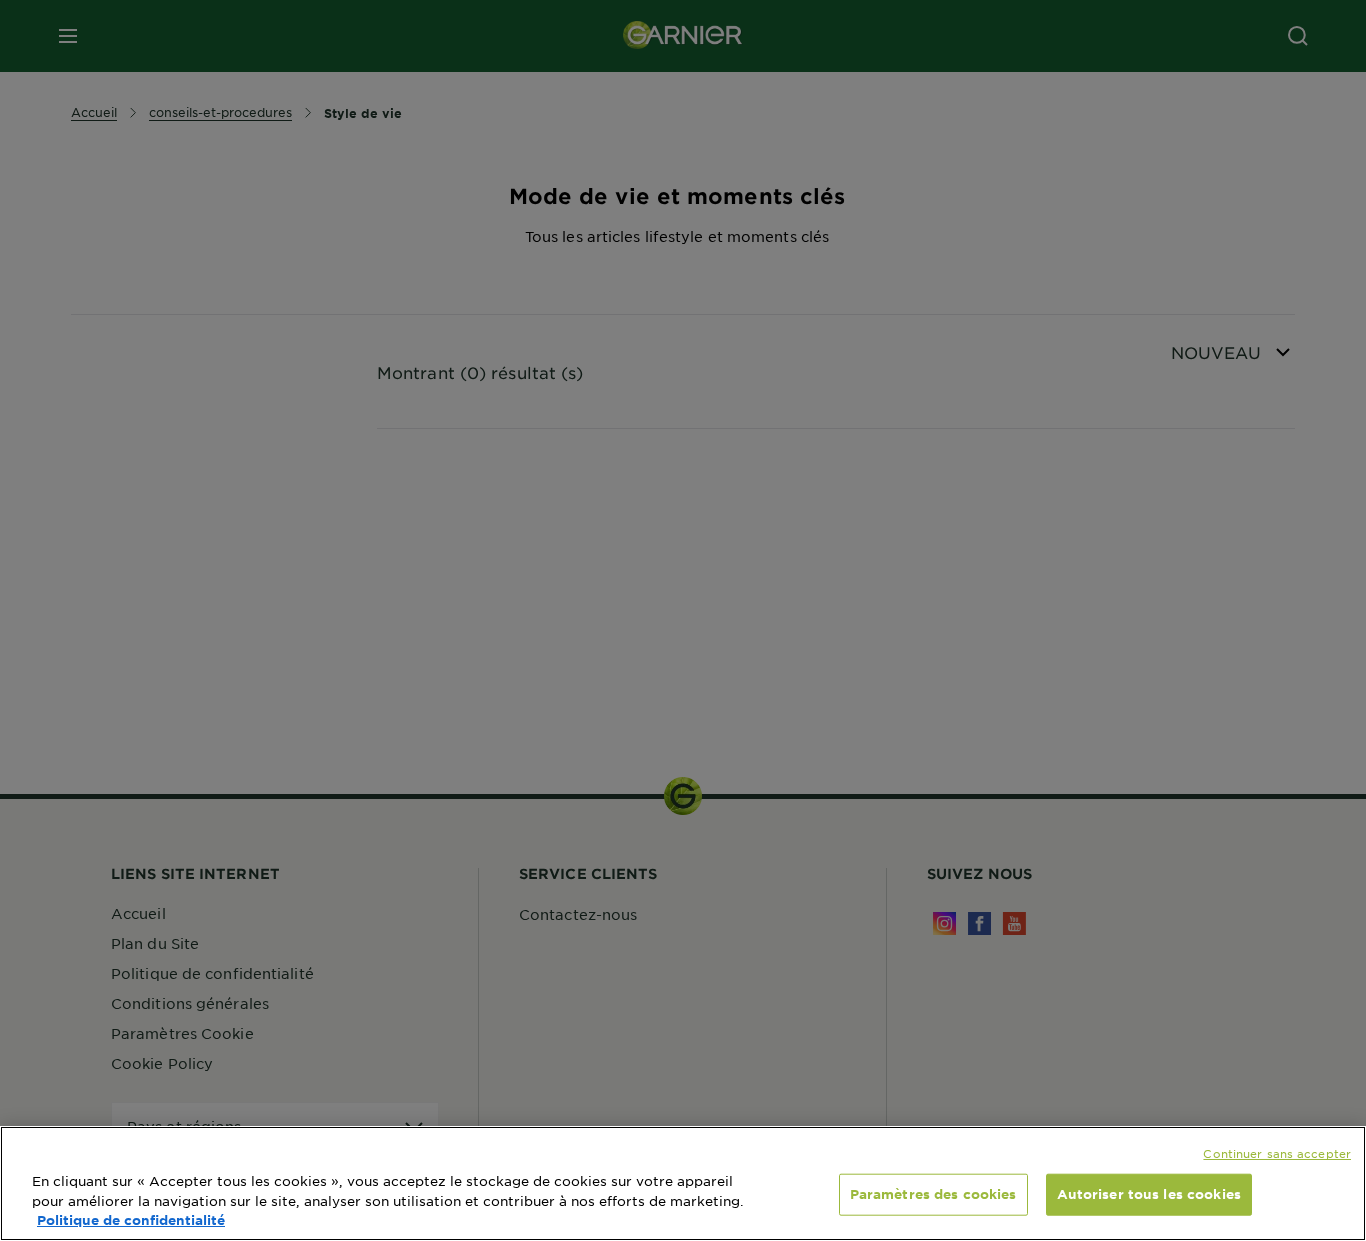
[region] (683, 1183)
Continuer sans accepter (1277, 1153)
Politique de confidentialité (131, 1220)
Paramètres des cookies (933, 1194)
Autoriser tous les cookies (1149, 1194)
